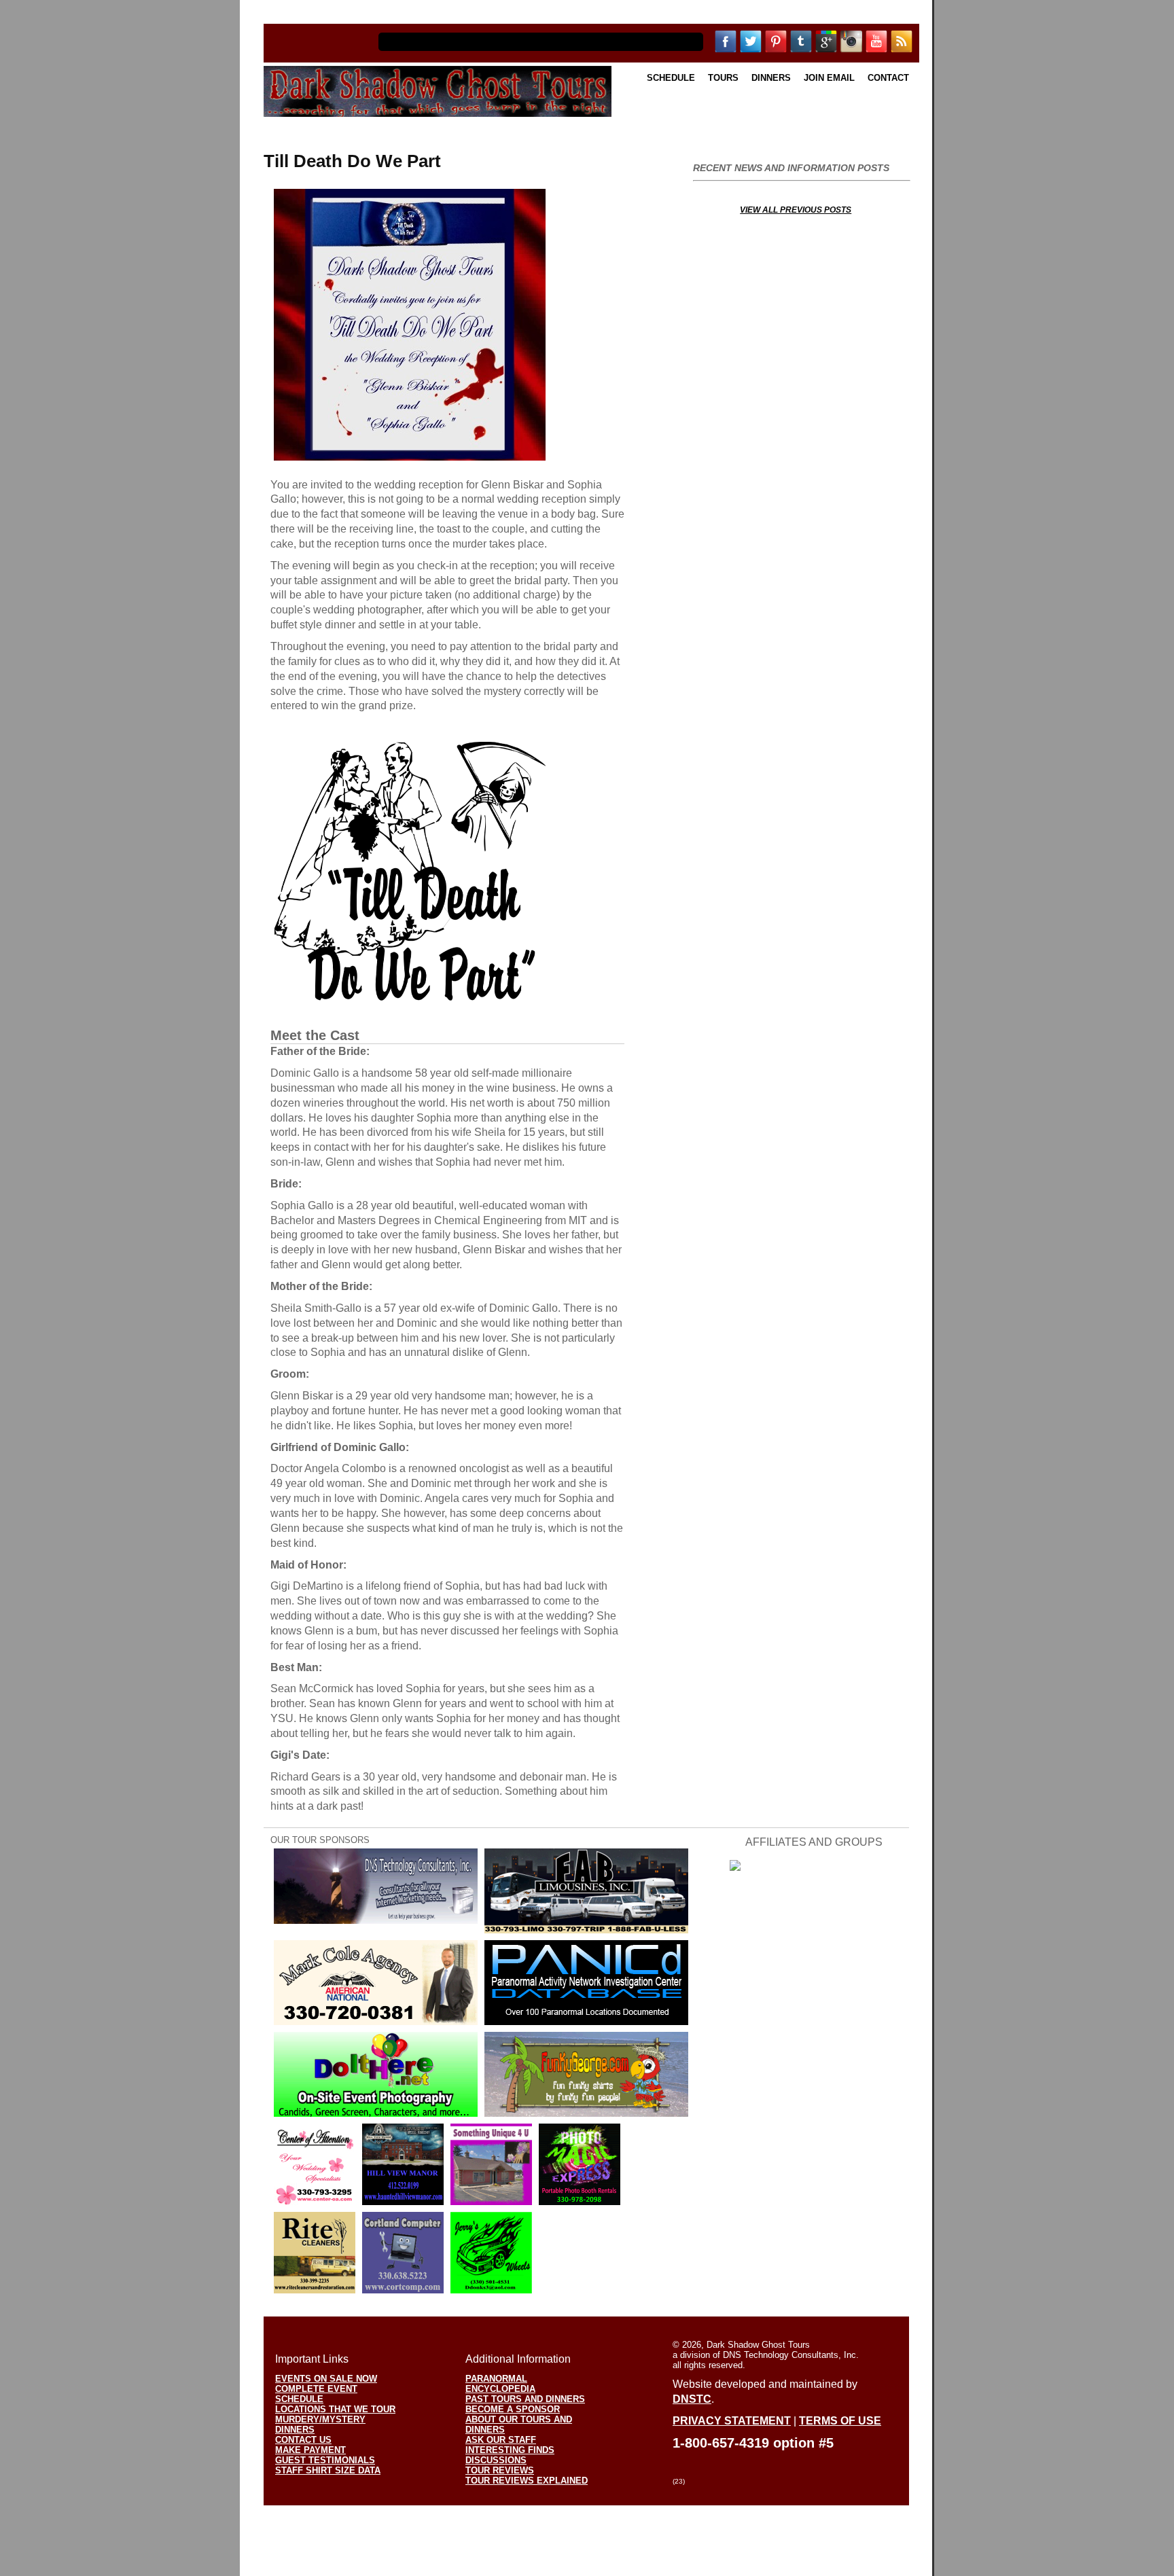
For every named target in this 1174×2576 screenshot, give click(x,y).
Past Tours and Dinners (525, 2399)
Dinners (771, 78)
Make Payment (310, 2450)
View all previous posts (796, 210)
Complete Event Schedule (316, 2394)
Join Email (829, 78)
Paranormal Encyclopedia (500, 2384)
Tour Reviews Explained (527, 2481)
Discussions (496, 2460)
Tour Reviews (500, 2470)
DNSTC (692, 2399)
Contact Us (303, 2440)
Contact (888, 78)
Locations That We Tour (335, 2409)
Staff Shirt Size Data (328, 2470)
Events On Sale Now (326, 2379)
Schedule (671, 78)
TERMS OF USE (840, 2421)
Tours (723, 78)
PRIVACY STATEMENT (732, 2421)
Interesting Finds (510, 2450)
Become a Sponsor (513, 2409)
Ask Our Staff (501, 2440)
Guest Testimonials (325, 2460)
